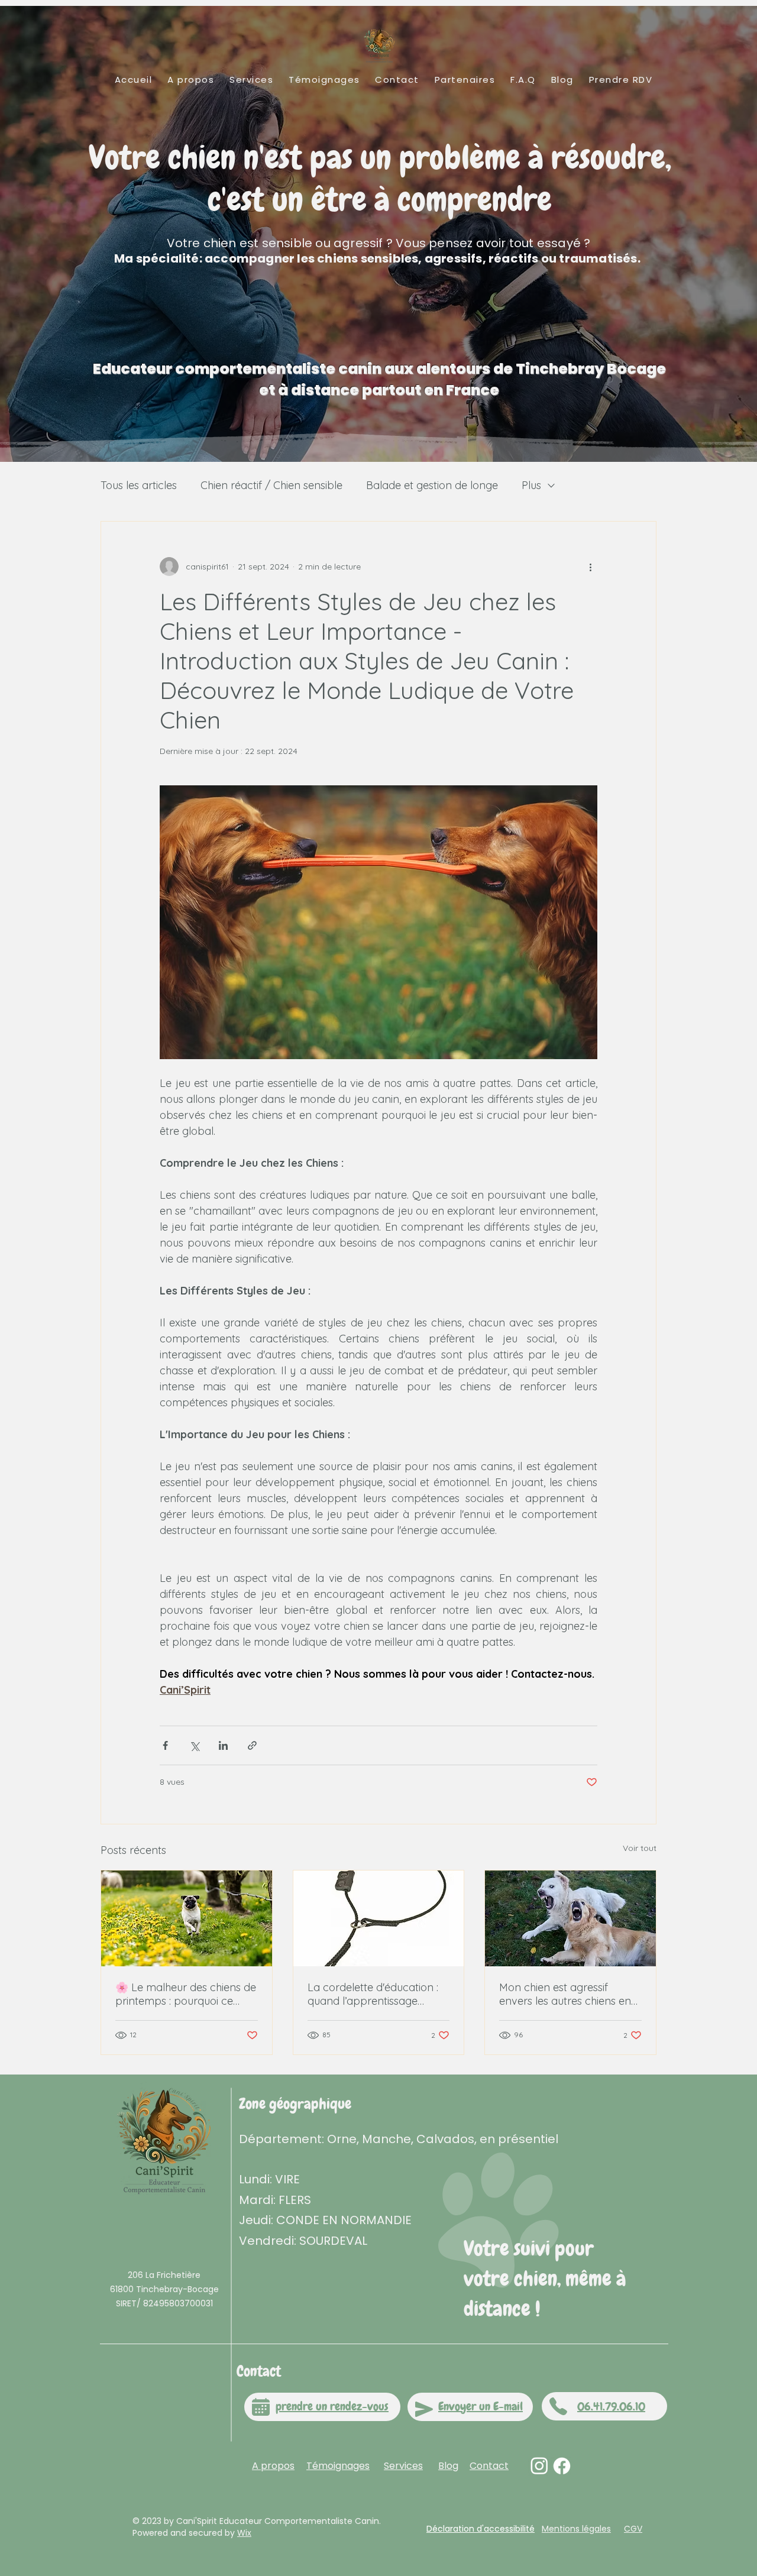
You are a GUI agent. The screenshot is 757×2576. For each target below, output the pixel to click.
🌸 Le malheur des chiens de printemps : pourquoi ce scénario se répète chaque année (186, 1994)
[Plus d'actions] (590, 567)
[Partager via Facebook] (165, 1745)
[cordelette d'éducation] (379, 1918)
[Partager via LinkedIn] (223, 1745)
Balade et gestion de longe (432, 485)
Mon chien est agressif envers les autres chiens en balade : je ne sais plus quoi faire (566, 1994)
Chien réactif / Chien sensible (271, 485)
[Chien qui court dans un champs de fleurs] (187, 1918)
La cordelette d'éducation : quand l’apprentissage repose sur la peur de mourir (378, 1994)
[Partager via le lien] (252, 1745)
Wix (244, 2533)
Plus (531, 485)
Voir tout (640, 1848)
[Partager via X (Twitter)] (194, 1745)
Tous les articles (139, 485)
